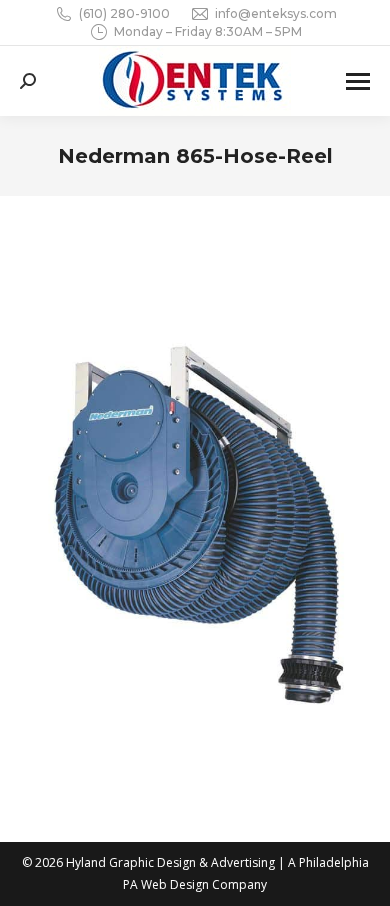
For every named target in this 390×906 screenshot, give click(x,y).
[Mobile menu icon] (358, 81)
